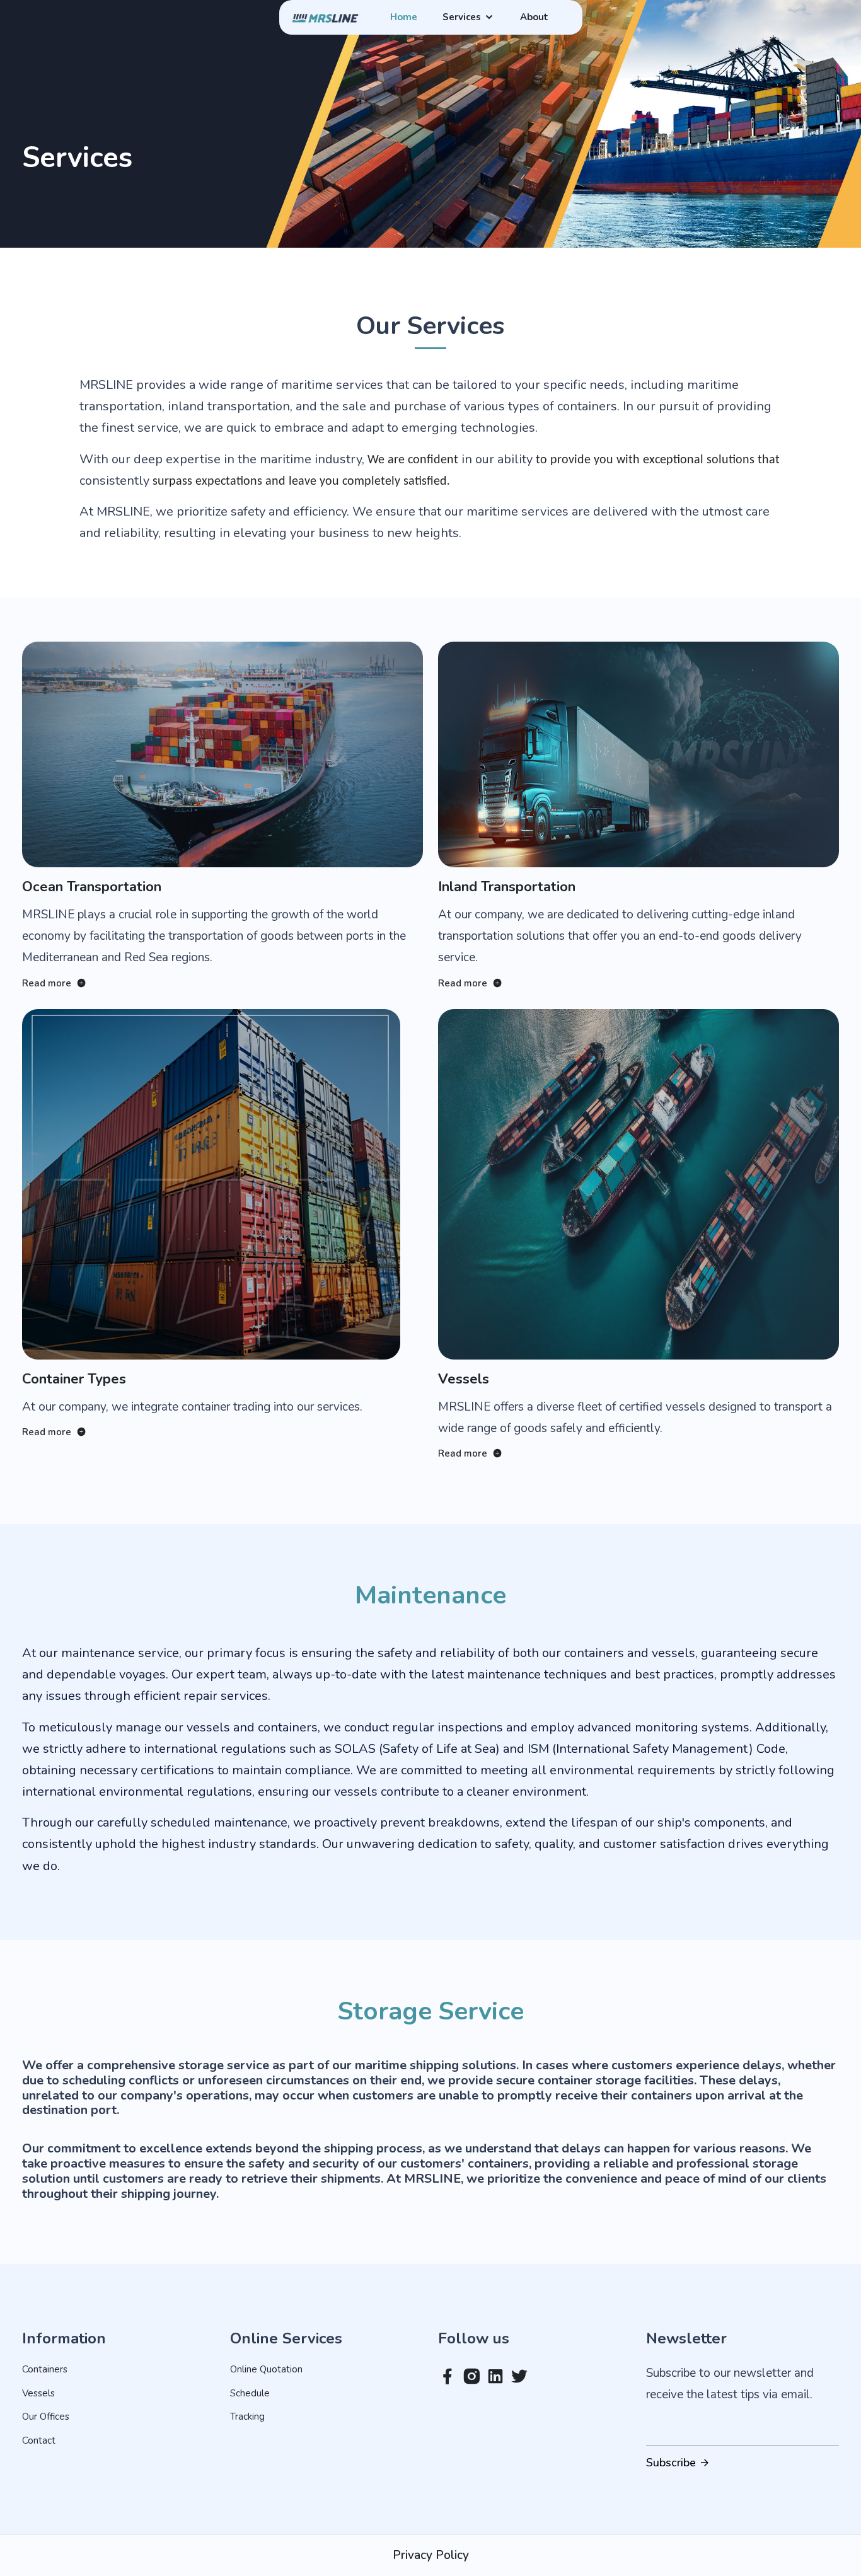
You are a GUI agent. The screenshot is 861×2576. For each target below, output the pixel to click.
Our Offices (46, 2417)
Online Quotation (266, 2369)
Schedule (250, 2393)
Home (404, 17)
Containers (45, 2369)
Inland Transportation (507, 887)
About (534, 17)
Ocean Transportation (92, 887)
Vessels (464, 1379)
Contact (39, 2440)
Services (463, 17)
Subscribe (673, 2463)
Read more (48, 983)
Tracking (247, 2417)
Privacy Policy (431, 2555)
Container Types (74, 1379)
